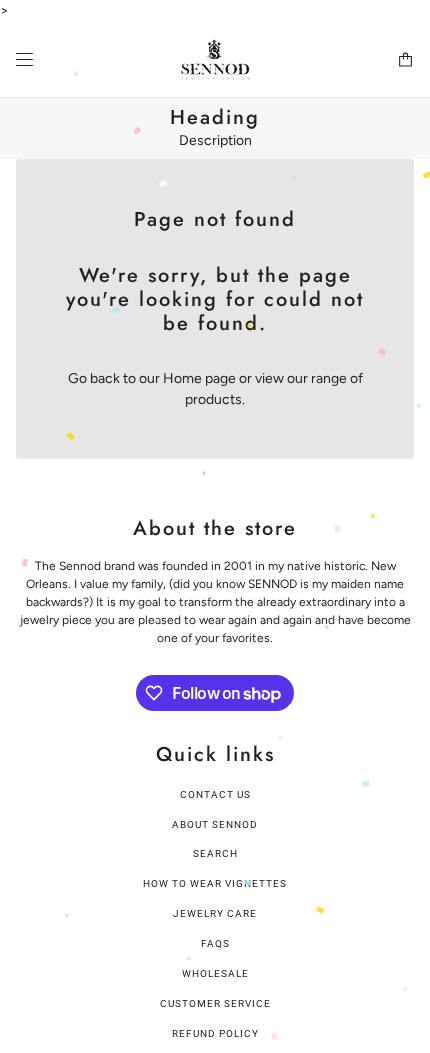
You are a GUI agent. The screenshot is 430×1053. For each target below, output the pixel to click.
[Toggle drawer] (24, 59)
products (213, 399)
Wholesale (215, 973)
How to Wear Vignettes (215, 883)
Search (215, 853)
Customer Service (215, 1003)
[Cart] (405, 59)
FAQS (215, 943)
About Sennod (215, 824)
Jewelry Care (215, 913)
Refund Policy (215, 1033)
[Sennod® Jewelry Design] (215, 59)
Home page (199, 378)
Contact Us (215, 794)
